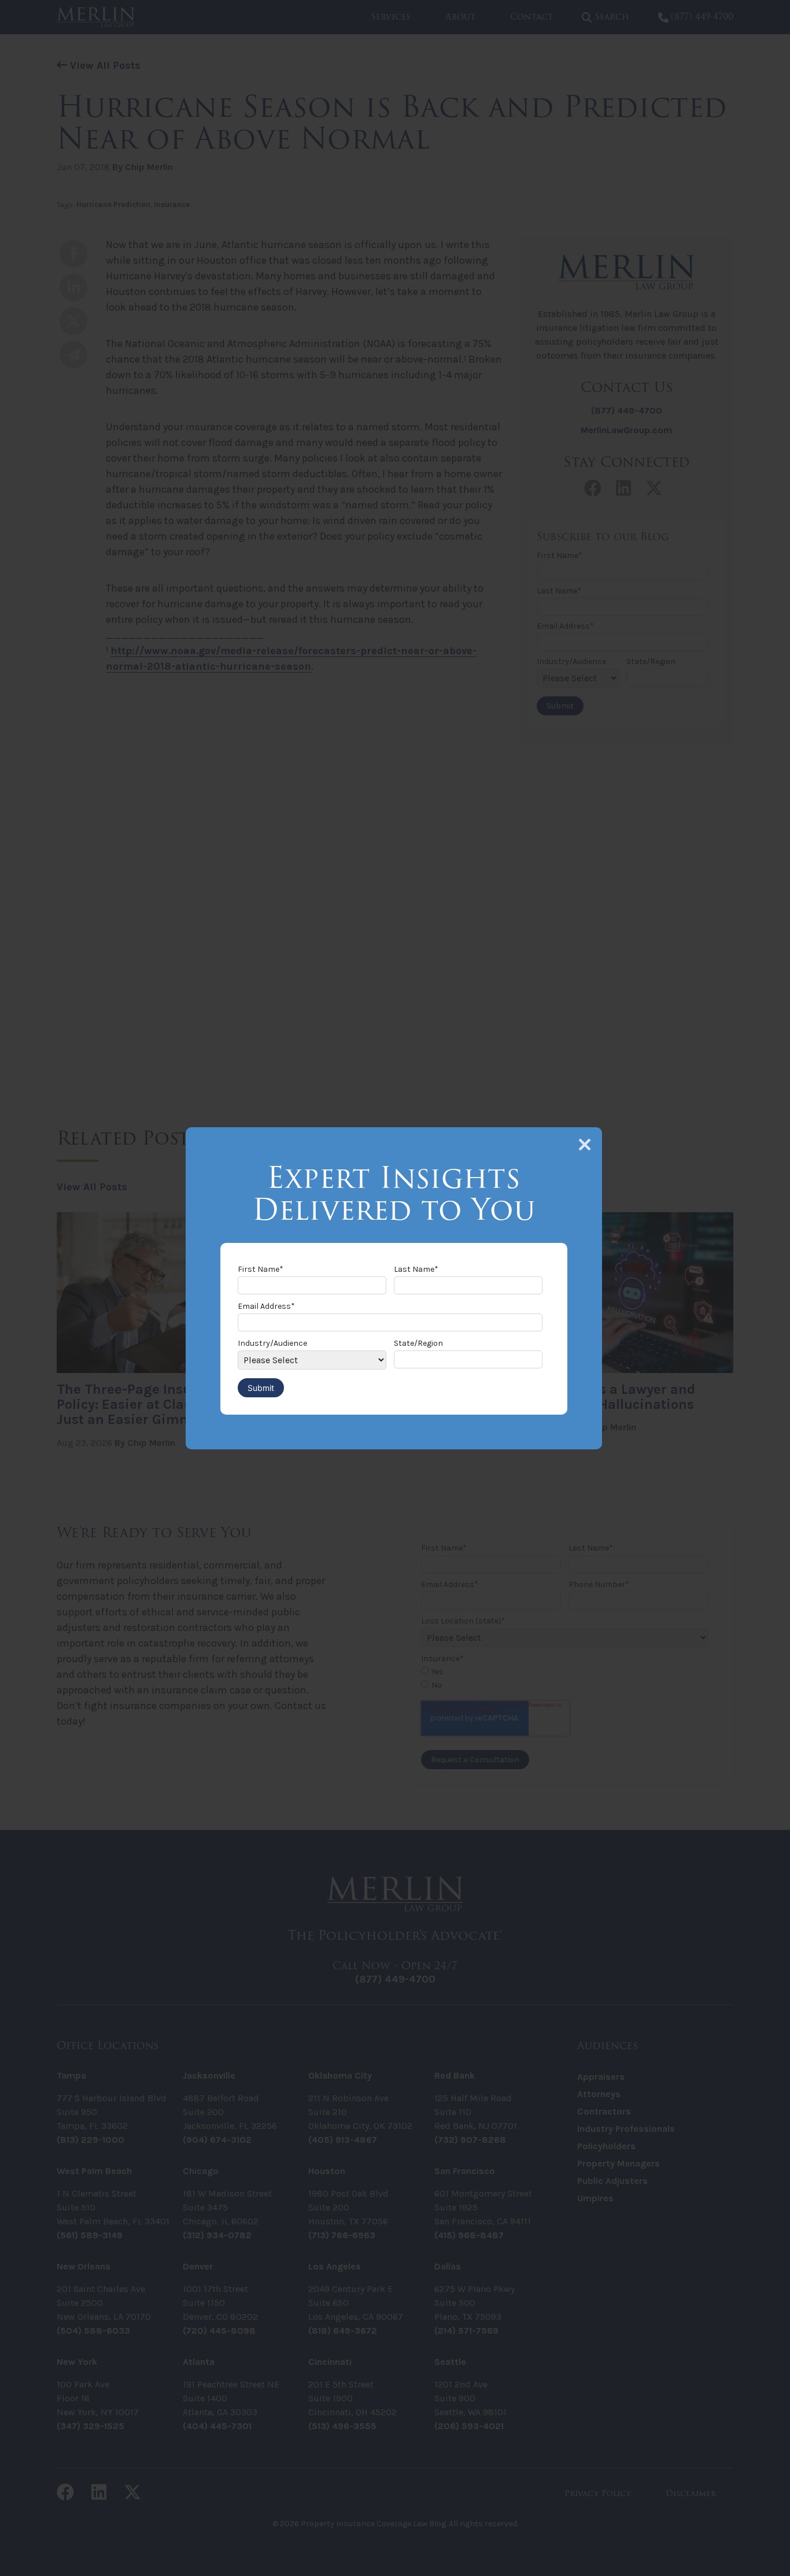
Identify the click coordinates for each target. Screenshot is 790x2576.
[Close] (585, 1145)
